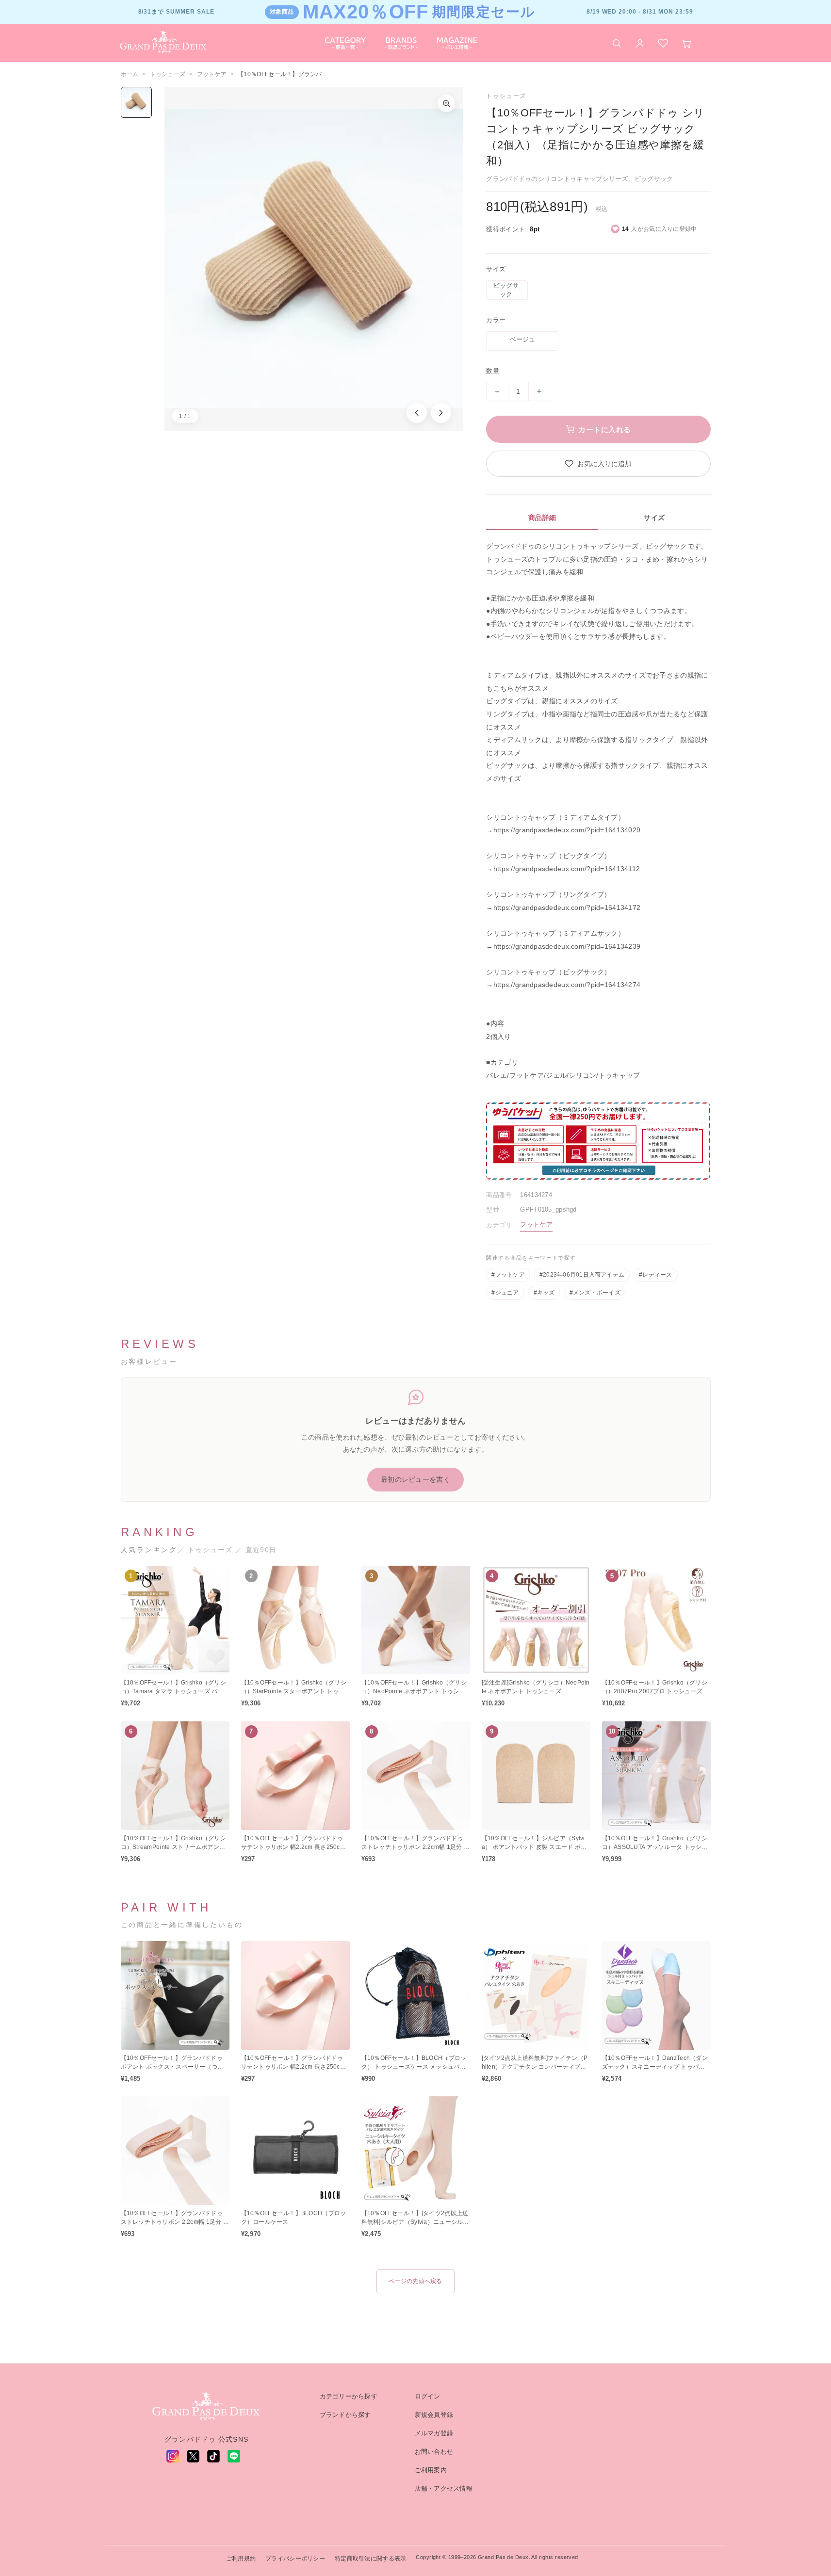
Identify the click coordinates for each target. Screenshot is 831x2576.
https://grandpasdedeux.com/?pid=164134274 (567, 985)
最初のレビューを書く (415, 1479)
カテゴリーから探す (349, 2396)
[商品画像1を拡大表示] (314, 259)
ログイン (428, 2396)
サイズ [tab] (654, 518)
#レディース (655, 1275)
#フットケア (508, 1275)
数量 (493, 371)
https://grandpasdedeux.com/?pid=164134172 (567, 907)
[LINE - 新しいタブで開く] (234, 2456)
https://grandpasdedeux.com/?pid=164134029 (567, 830)
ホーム (130, 74)
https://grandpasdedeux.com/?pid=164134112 (567, 869)
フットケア (212, 74)
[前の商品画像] (417, 413)
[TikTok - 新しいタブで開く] (213, 2456)
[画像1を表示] (136, 102)
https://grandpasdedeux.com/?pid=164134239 (567, 946)
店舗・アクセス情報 (444, 2488)
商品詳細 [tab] (542, 518)
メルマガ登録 (434, 2433)
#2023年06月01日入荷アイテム (582, 1275)
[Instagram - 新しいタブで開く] (173, 2456)
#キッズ (544, 1293)
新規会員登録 (434, 2415)
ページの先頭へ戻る (415, 2281)
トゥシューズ (168, 74)
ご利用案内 (431, 2470)
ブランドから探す (345, 2415)
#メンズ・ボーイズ (595, 1293)
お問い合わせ (434, 2452)
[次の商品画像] (441, 413)
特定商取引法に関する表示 (370, 2559)
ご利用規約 (241, 2559)
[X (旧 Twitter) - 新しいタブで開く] (193, 2456)
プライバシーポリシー (295, 2559)
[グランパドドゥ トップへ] (207, 2407)
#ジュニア (505, 1293)
